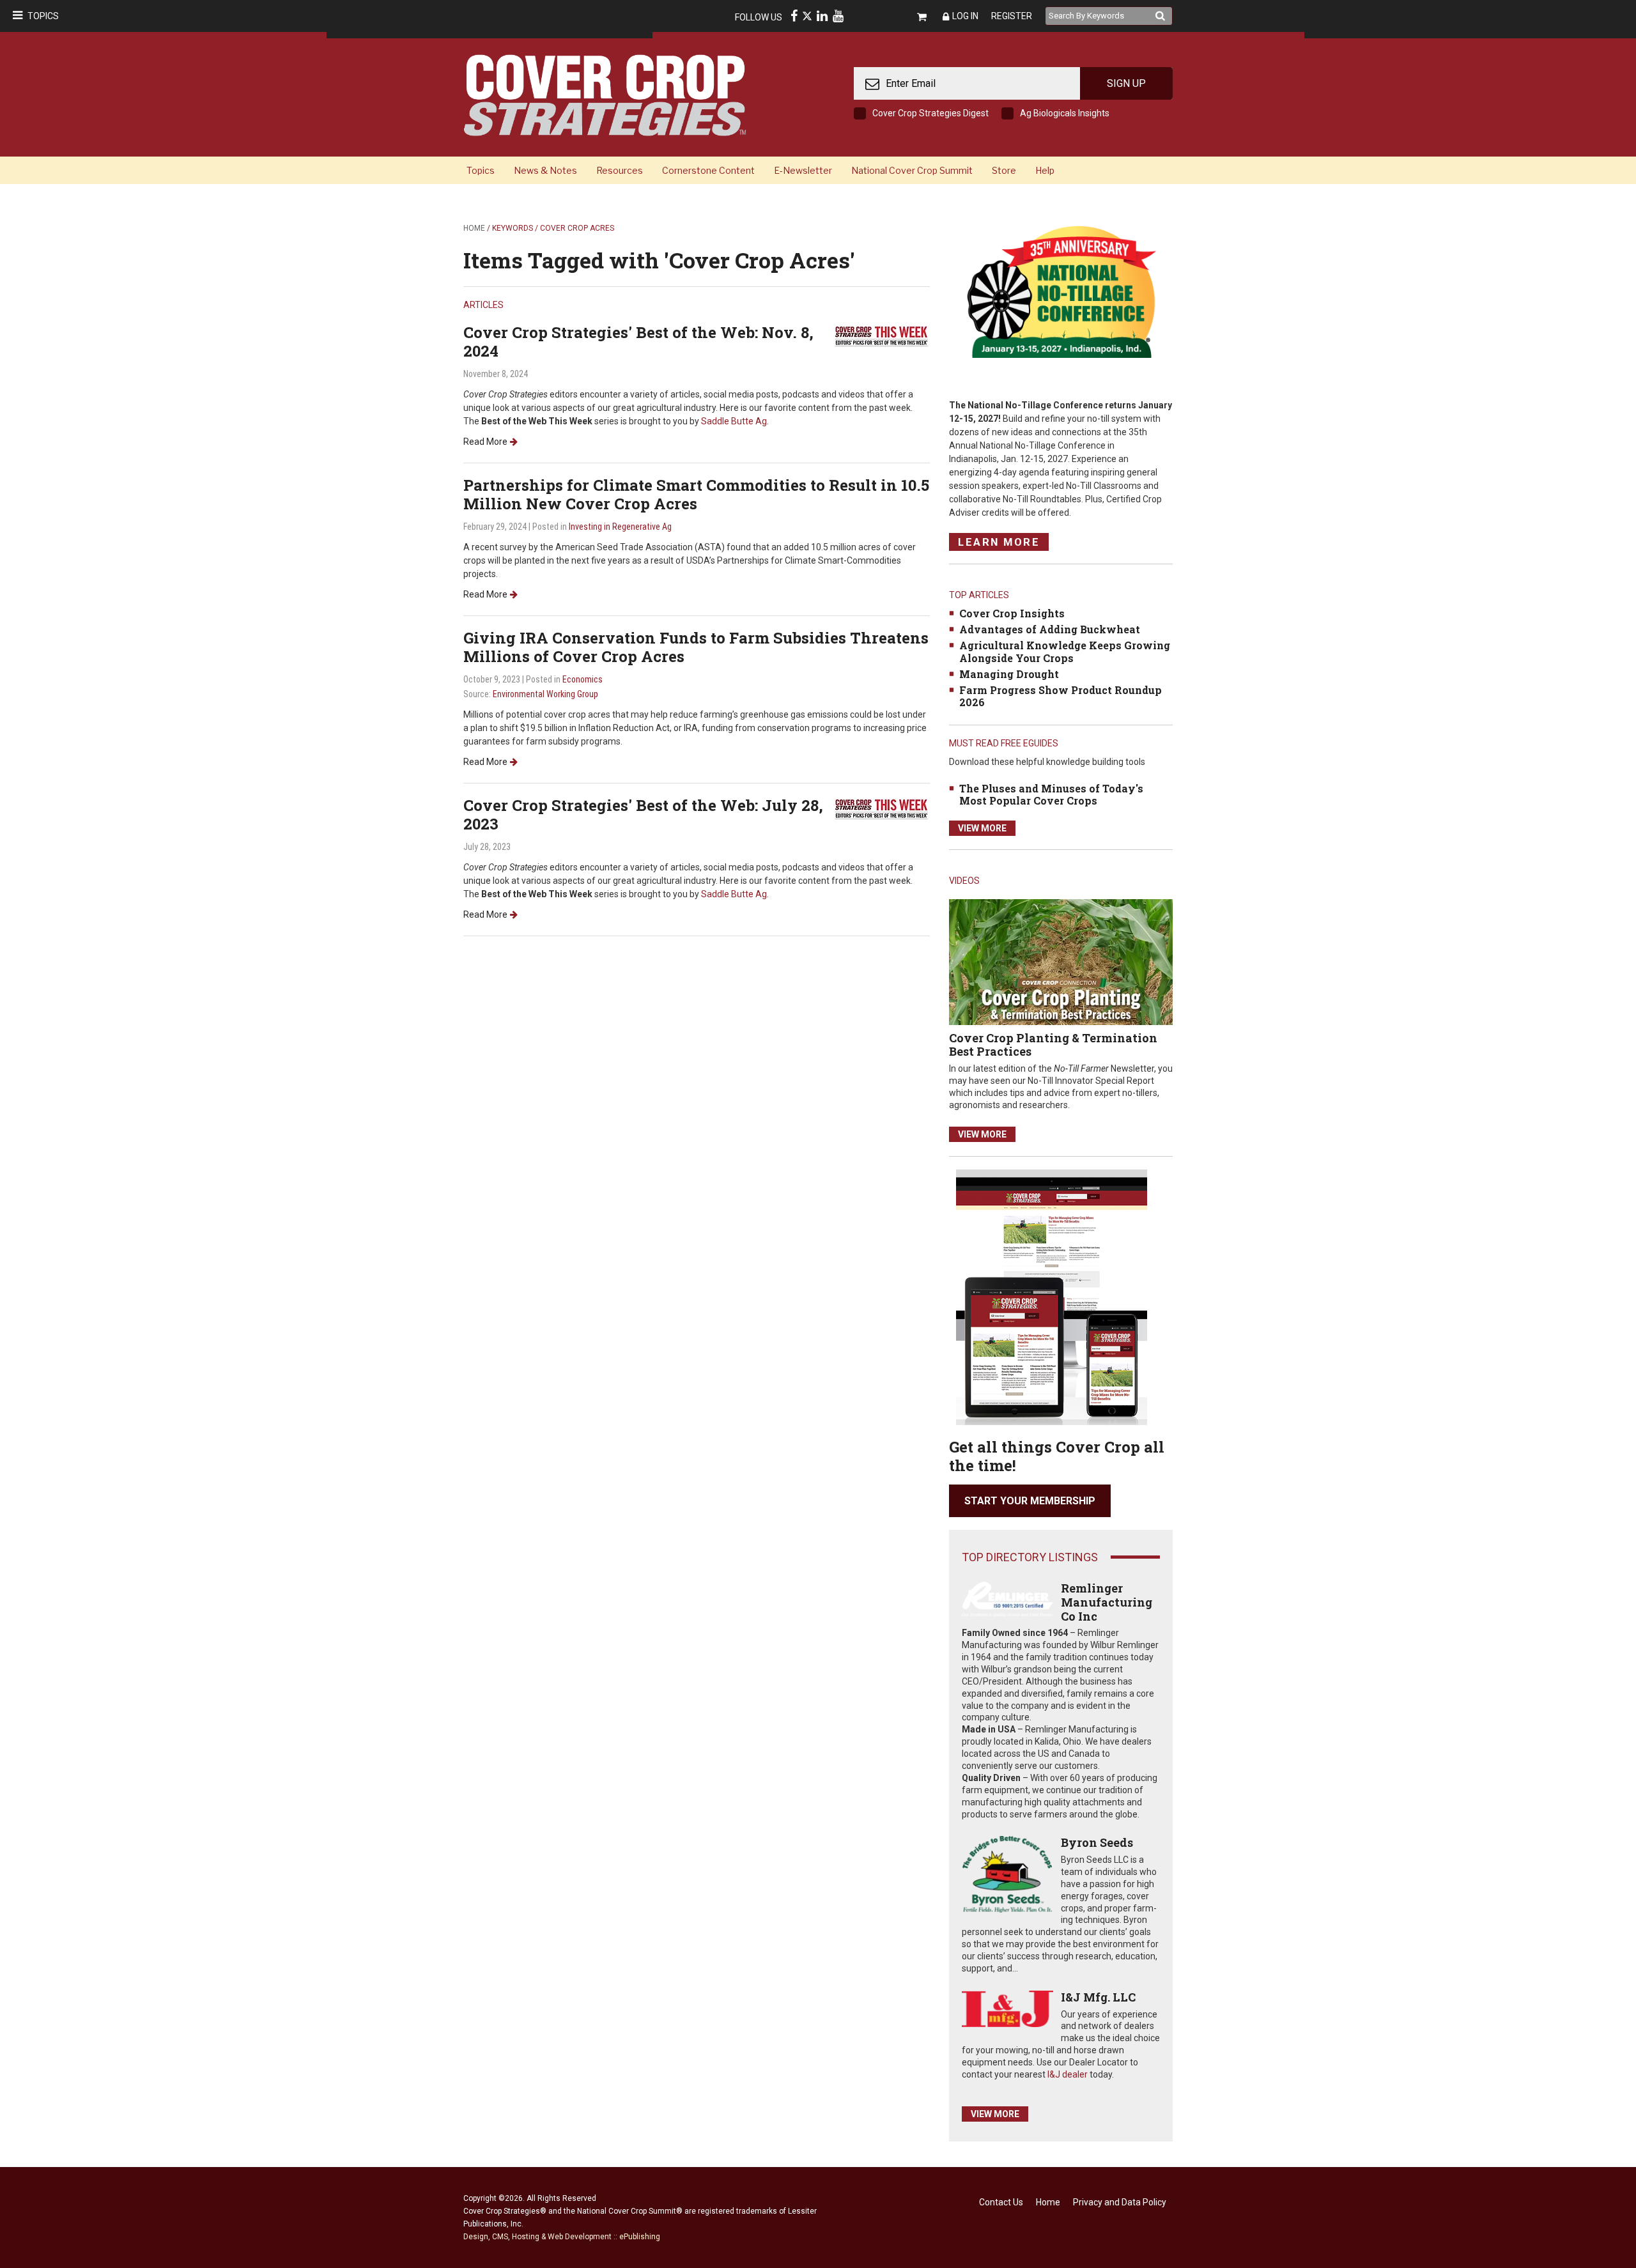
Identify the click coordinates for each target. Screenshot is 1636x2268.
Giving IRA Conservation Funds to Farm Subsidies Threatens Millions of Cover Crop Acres (696, 647)
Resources (620, 170)
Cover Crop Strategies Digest (930, 113)
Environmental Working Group (545, 694)
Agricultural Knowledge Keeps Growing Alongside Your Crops (1065, 651)
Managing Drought (1009, 674)
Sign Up (1126, 83)
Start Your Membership (1030, 1501)
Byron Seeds (1097, 1842)
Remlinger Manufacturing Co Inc (1107, 1602)
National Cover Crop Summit (912, 170)
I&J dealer (1068, 2074)
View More (982, 828)
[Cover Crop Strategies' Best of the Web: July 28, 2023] (882, 809)
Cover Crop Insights (1012, 613)
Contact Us (1001, 2202)
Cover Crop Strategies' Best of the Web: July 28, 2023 (643, 814)
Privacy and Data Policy (1120, 2202)
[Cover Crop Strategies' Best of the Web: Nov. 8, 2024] (882, 335)
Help (1045, 170)
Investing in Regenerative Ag (620, 527)
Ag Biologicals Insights (1065, 113)
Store (1004, 170)
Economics (583, 679)
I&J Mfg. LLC (1098, 1997)
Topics (43, 16)
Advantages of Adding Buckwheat (1050, 629)
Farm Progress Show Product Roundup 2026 (1061, 696)
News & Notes (545, 170)
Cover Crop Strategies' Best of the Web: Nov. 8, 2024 (638, 342)
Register (1012, 16)
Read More (485, 442)
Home (474, 228)
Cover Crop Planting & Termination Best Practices (1053, 1045)
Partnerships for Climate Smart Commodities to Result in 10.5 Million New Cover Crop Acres (696, 494)
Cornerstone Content (708, 170)
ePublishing (640, 2237)
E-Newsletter (803, 170)
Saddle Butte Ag (734, 421)
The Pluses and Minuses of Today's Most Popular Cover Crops (1051, 794)
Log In (965, 16)
